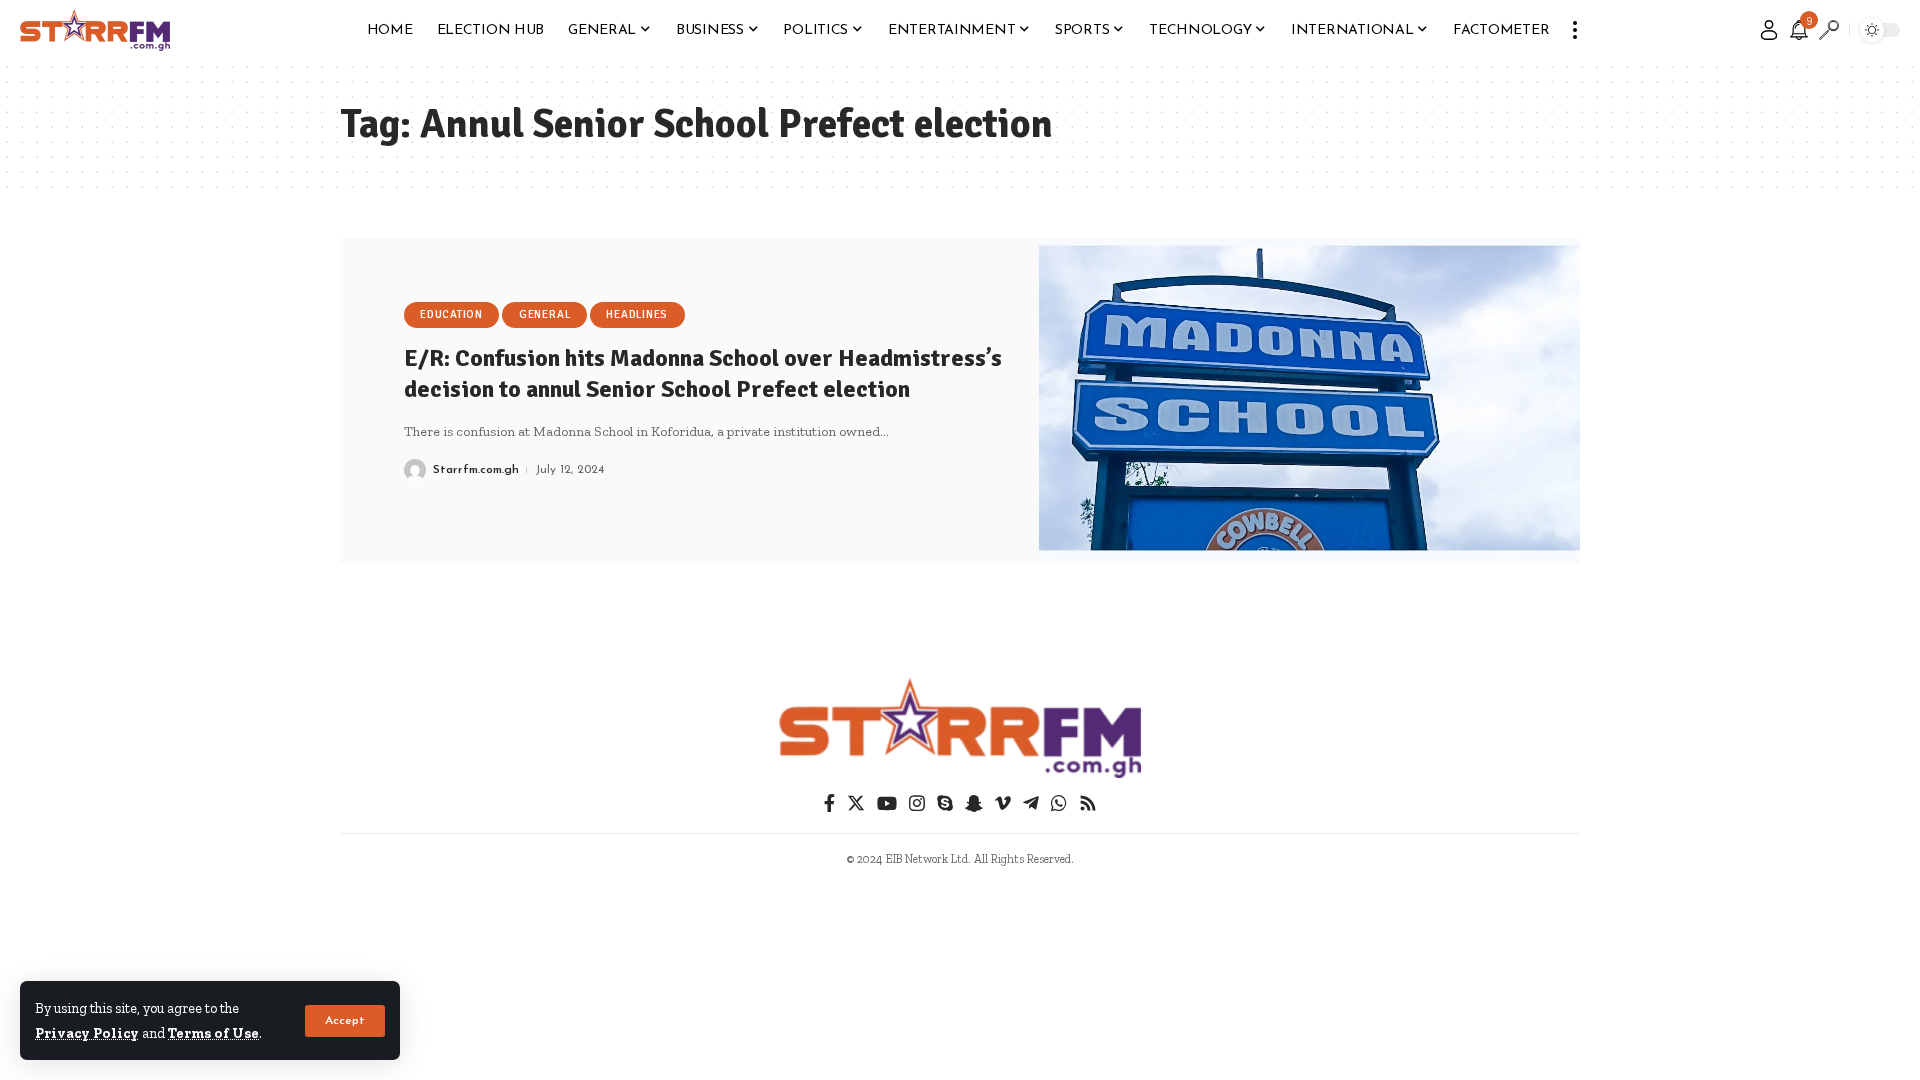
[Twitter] (856, 803)
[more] (1575, 30)
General (544, 314)
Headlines (637, 314)
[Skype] (945, 803)
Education (451, 314)
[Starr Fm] (95, 30)
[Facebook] (829, 803)
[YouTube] (887, 803)
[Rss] (1088, 803)
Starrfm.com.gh (476, 470)
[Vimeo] (1003, 803)
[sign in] (1769, 30)
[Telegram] (1031, 803)
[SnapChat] (974, 803)
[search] (1829, 30)
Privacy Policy (87, 1033)
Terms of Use (213, 1033)
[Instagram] (917, 803)
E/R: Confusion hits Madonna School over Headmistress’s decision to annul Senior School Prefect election (703, 373)
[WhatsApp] (1059, 803)
